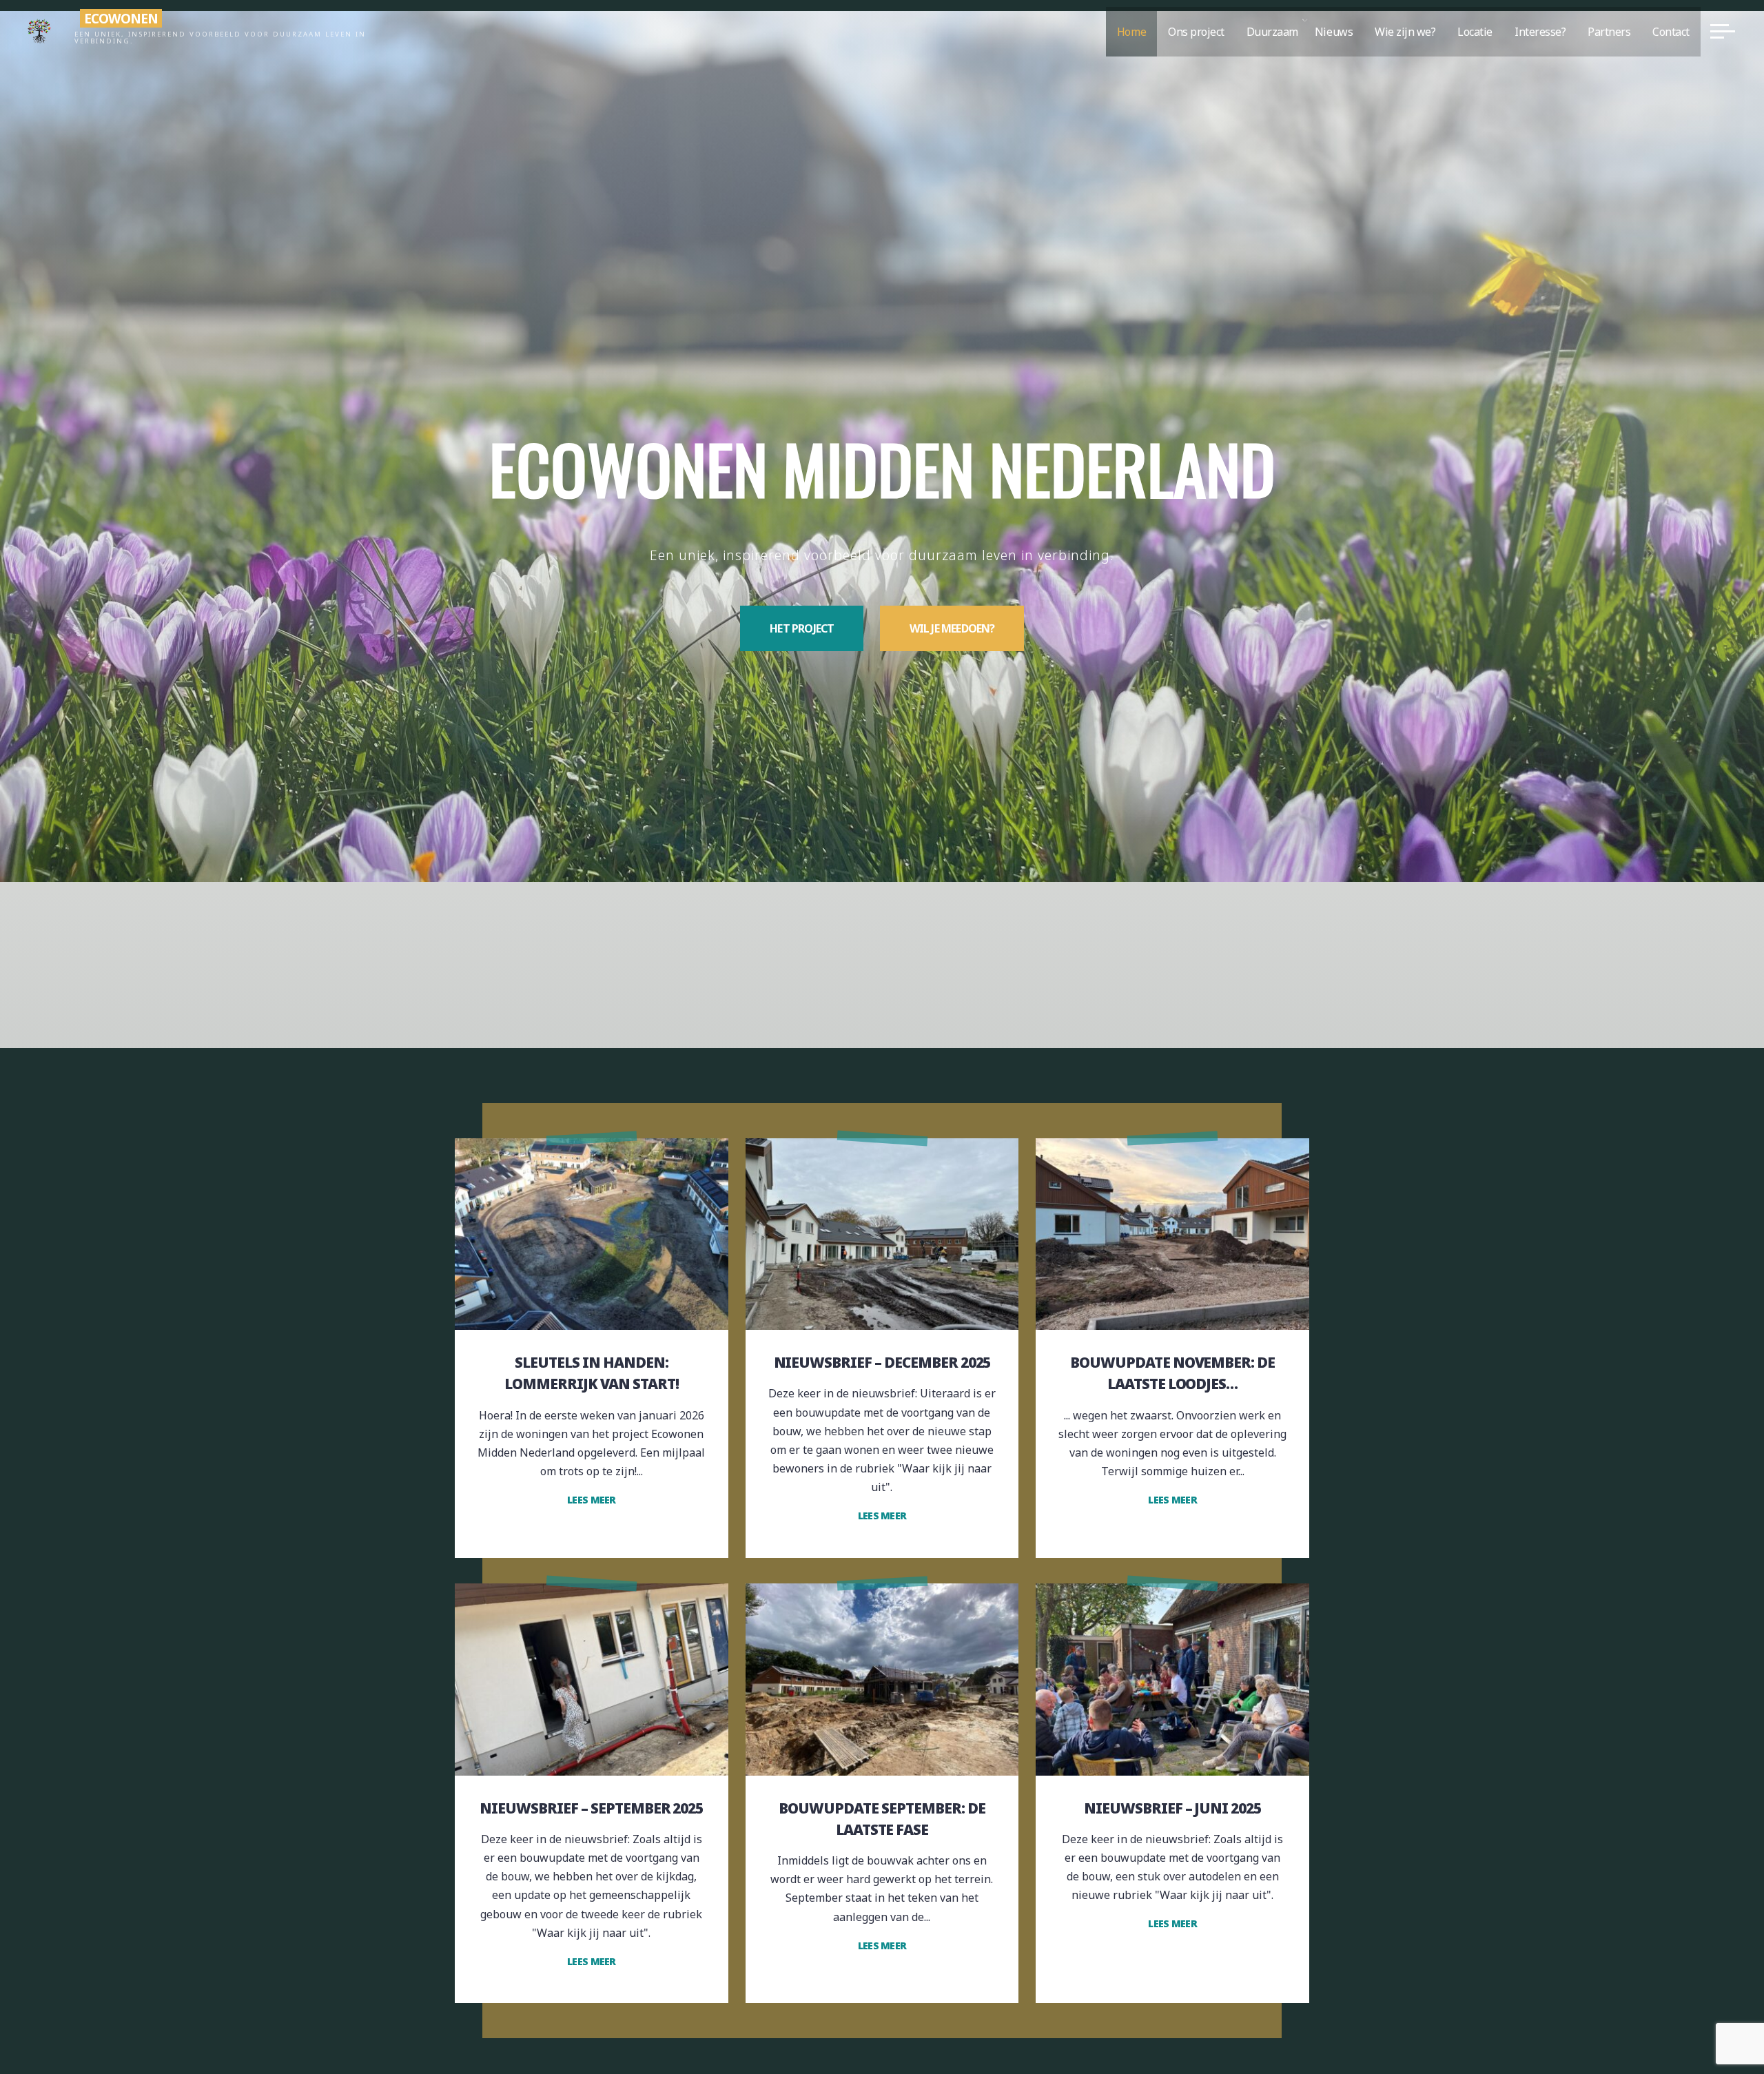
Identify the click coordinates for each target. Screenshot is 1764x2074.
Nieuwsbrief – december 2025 (882, 1362)
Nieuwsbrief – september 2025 (591, 1808)
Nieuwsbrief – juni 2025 (1172, 1808)
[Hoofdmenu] (1723, 31)
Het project (802, 628)
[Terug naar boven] (1710, 2020)
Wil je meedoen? (952, 628)
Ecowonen (121, 18)
